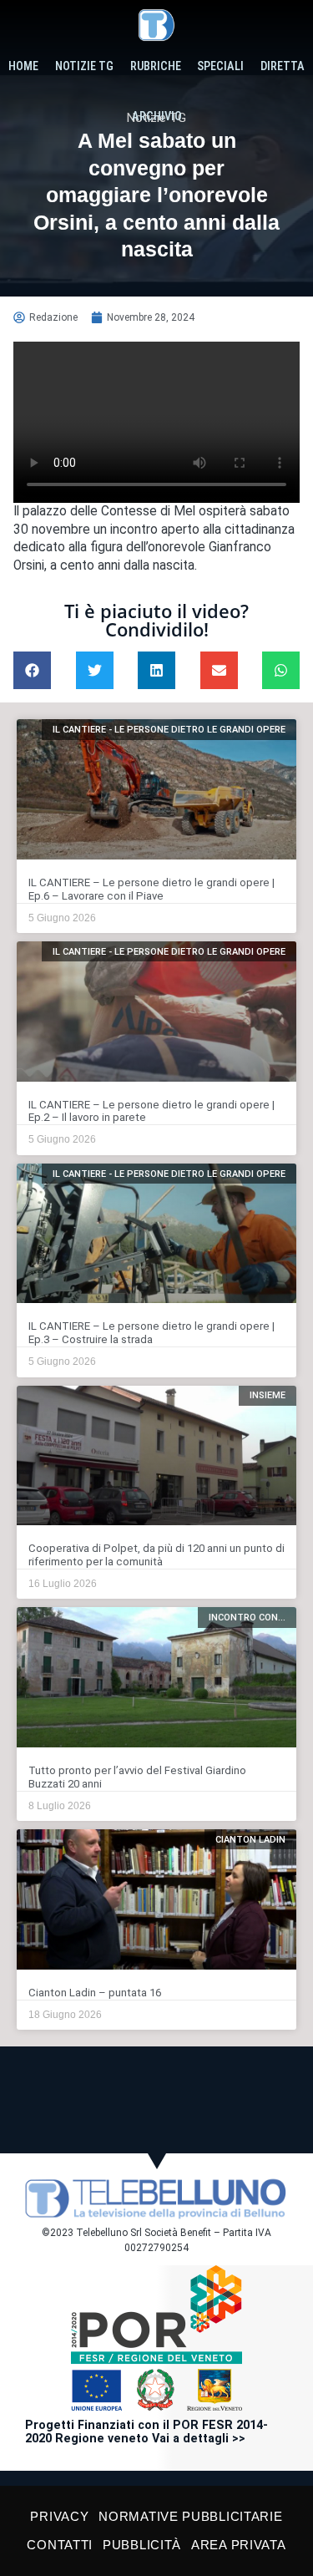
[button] (32, 670)
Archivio (157, 117)
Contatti (60, 2545)
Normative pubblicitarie (190, 2516)
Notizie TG (84, 66)
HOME (23, 66)
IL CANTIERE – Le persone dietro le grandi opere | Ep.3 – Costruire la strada (151, 1333)
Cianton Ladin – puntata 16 (95, 1993)
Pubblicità (142, 2545)
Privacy (59, 2516)
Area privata (238, 2545)
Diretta (283, 66)
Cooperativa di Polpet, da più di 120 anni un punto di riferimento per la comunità (156, 1555)
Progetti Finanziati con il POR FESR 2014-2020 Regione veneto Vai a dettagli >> (146, 2432)
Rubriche (156, 66)
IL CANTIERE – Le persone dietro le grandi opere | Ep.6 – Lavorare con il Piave (151, 889)
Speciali (220, 66)
